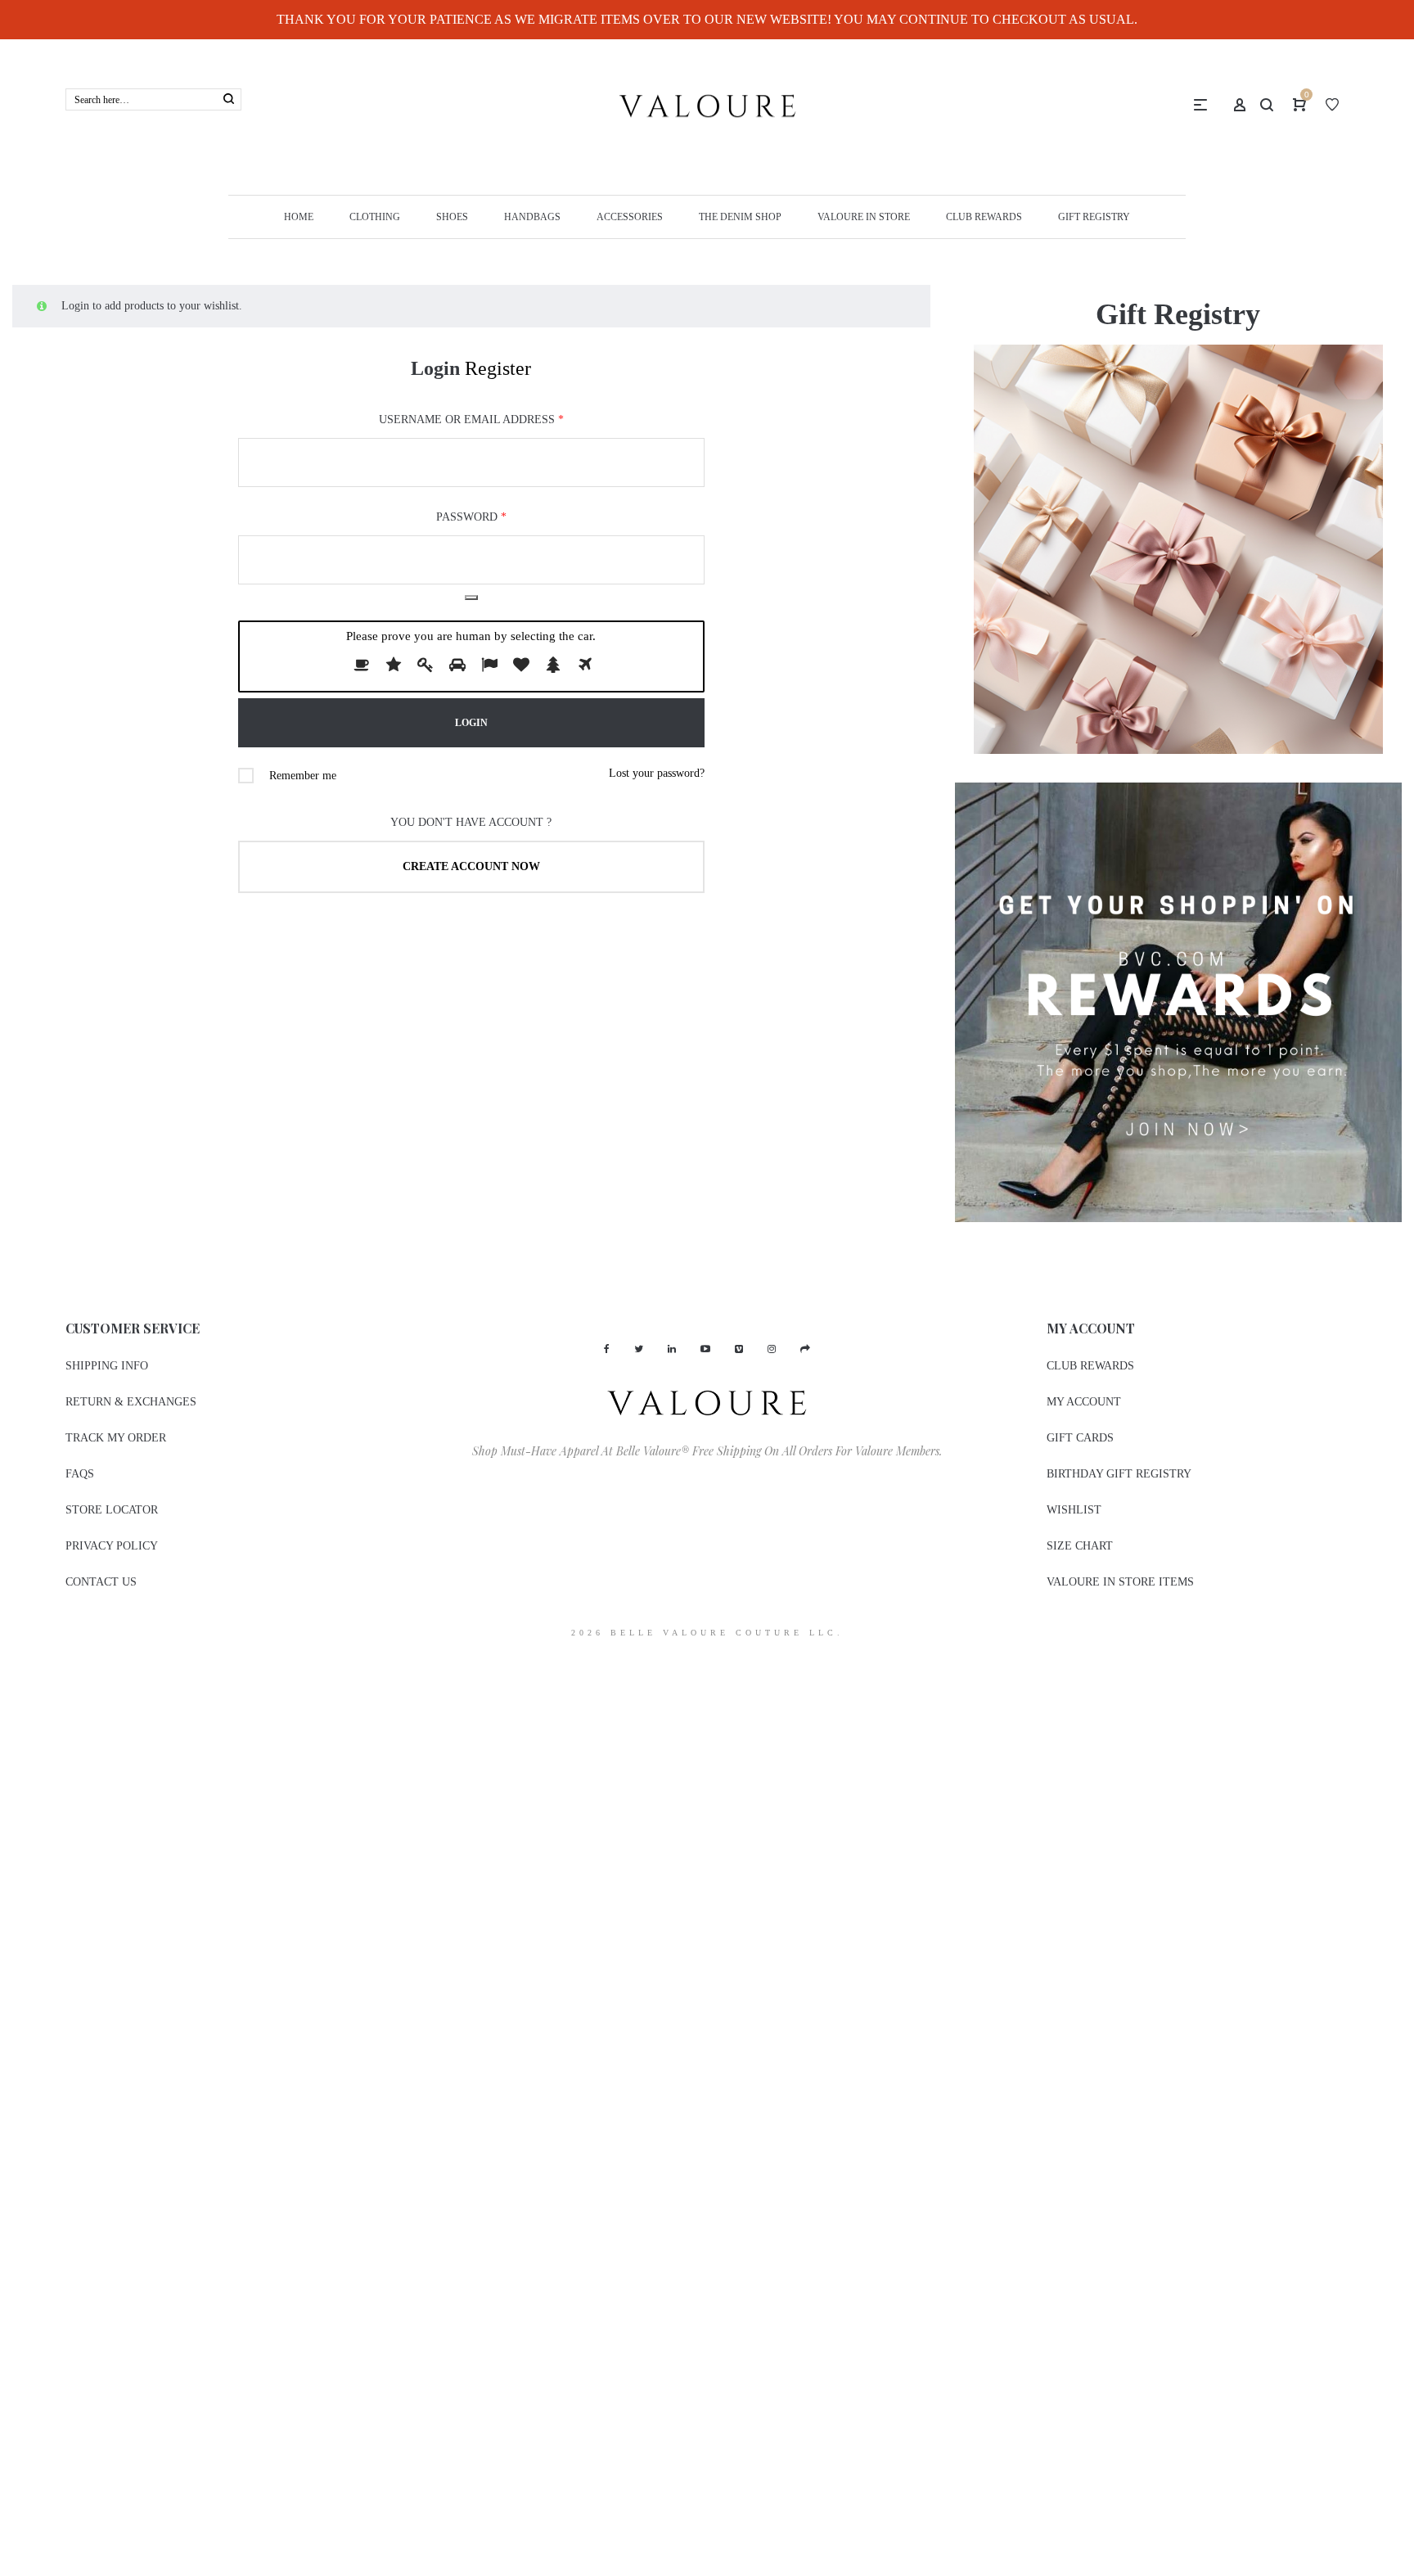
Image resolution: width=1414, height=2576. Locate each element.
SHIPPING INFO (107, 1366)
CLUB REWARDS (1090, 1366)
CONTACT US (101, 1582)
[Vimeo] (739, 1349)
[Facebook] (607, 1349)
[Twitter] (639, 1349)
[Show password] (471, 598)
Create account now (471, 866)
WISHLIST (1074, 1510)
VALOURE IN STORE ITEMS (1120, 1582)
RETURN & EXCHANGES (131, 1402)
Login (435, 368)
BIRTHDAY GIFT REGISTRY (1119, 1474)
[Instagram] (772, 1349)
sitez (10, 1663)
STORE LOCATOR (112, 1510)
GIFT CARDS (1080, 1438)
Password (471, 517)
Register (498, 368)
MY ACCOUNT (1084, 1402)
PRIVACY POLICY (112, 1546)
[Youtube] (705, 1349)
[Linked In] (672, 1349)
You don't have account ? (471, 822)
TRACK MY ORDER (116, 1438)
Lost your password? (657, 773)
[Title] (805, 1349)
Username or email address (471, 420)
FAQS (80, 1474)
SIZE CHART (1080, 1546)
